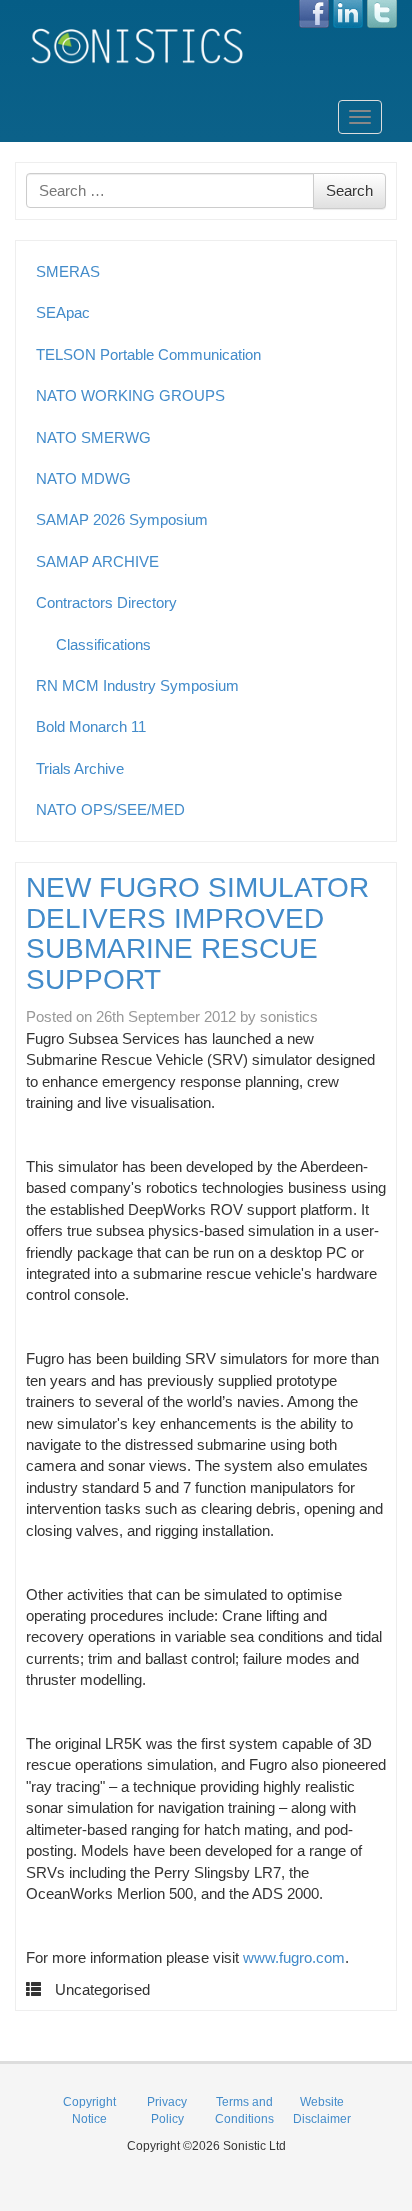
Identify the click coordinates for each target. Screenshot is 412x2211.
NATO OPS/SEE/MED (110, 809)
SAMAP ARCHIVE (97, 561)
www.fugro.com (294, 1957)
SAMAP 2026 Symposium (122, 519)
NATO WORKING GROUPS (130, 395)
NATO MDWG (83, 478)
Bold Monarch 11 (91, 726)
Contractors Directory (106, 602)
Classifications (103, 644)
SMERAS (68, 271)
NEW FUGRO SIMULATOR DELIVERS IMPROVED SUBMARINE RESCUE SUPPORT (197, 933)
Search (349, 190)
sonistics (289, 1016)
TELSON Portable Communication (148, 354)
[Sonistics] (138, 45)
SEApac (63, 312)
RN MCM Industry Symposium (137, 685)
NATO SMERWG (93, 437)
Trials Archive (80, 768)
